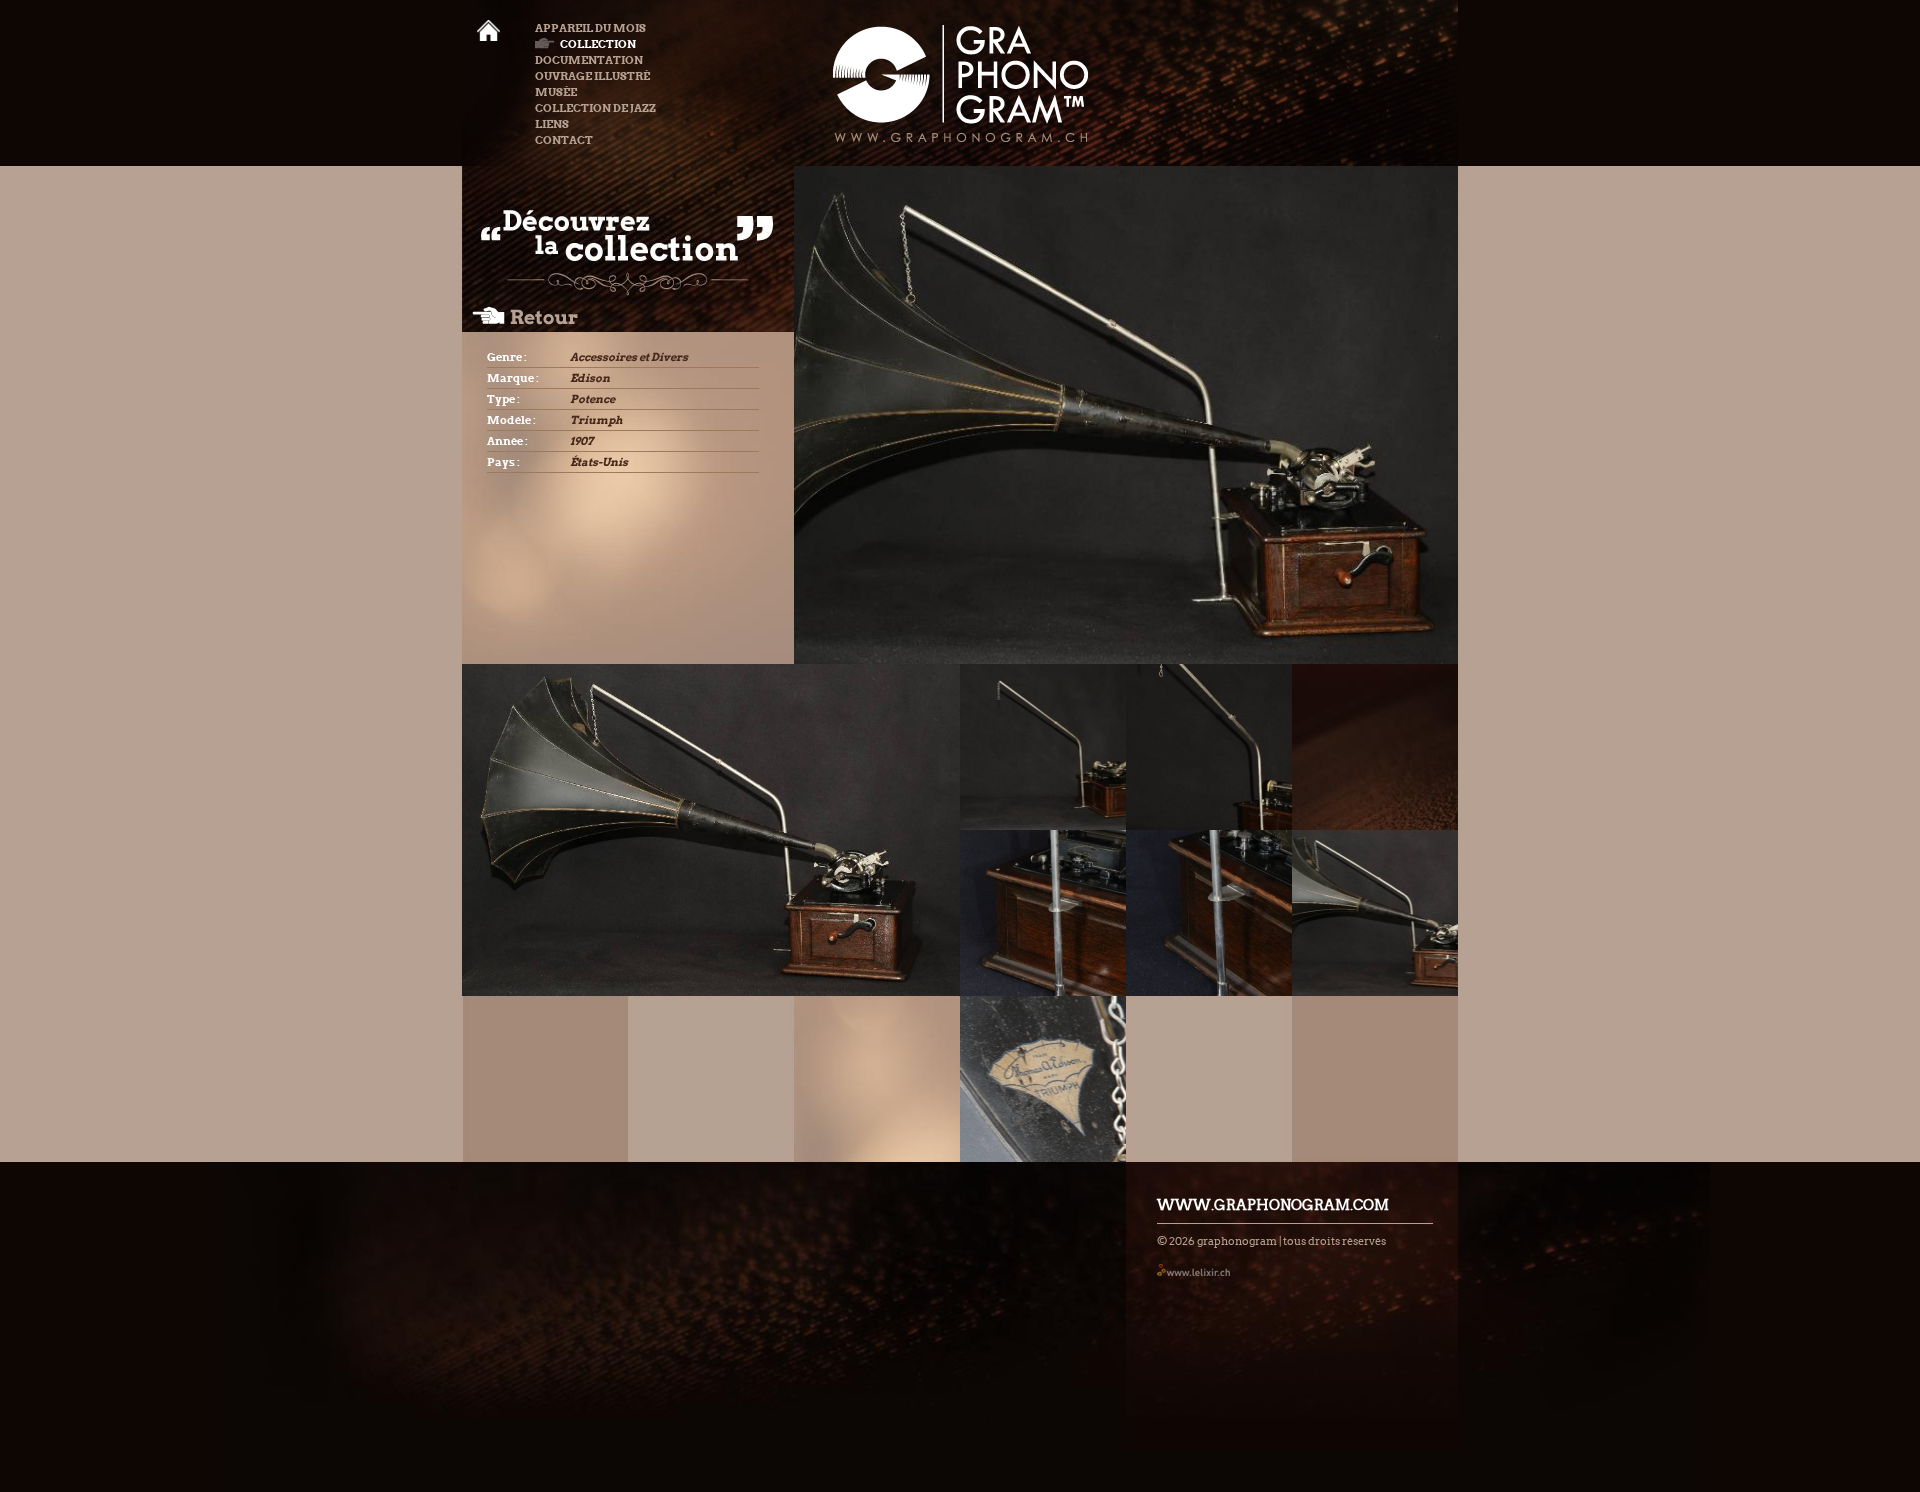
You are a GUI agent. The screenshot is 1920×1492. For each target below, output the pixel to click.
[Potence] (1043, 747)
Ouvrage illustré (592, 76)
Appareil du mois (590, 28)
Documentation (589, 60)
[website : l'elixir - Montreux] (1193, 1269)
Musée (556, 92)
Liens (552, 124)
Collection (598, 44)
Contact (564, 140)
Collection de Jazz (595, 108)
